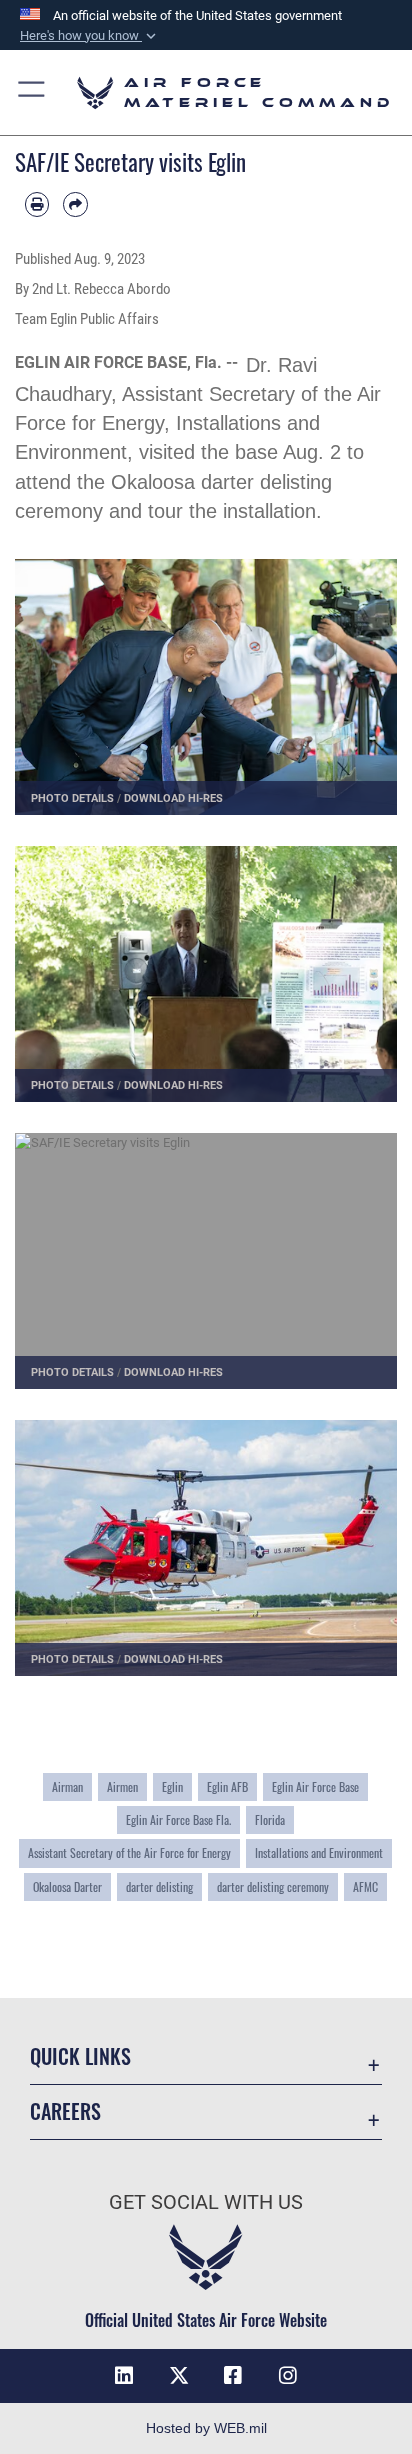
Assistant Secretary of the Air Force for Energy (129, 1852)
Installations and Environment (319, 1852)
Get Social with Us (206, 2202)
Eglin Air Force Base (315, 1786)
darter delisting (159, 1886)
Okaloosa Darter (67, 1886)
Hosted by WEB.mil (206, 2428)
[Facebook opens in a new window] (233, 2376)
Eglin (172, 1786)
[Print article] (37, 204)
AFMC (365, 1886)
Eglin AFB (227, 1786)
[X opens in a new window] (179, 2376)
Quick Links (80, 2056)
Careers (65, 2111)
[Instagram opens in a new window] (288, 2376)
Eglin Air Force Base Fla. (178, 1819)
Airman (67, 1786)
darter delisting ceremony (273, 1886)
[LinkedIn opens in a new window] (124, 2376)
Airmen (122, 1786)
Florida (270, 1819)
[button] (90, 36)
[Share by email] (75, 204)
